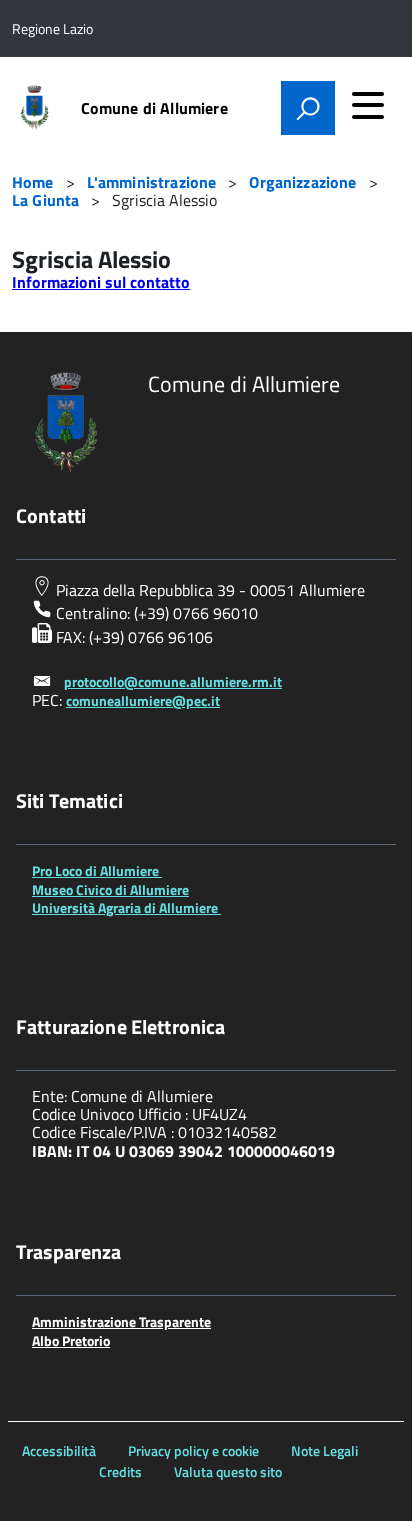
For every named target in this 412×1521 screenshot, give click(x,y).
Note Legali (324, 1450)
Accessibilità (59, 1450)
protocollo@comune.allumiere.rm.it (173, 681)
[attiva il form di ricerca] (308, 108)
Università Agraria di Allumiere (126, 907)
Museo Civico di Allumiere (110, 889)
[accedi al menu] (368, 105)
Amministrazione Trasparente (121, 1321)
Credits (120, 1471)
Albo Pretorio (71, 1340)
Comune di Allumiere (154, 108)
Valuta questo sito (228, 1471)
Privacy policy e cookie (193, 1450)
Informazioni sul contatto (101, 282)
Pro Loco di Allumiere (97, 870)
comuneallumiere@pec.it (143, 700)
